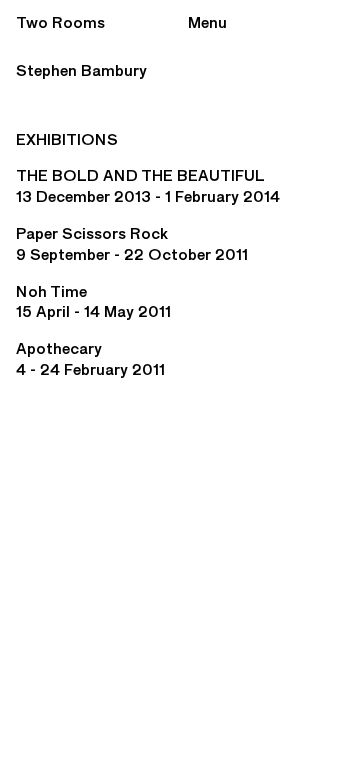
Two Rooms (60, 22)
